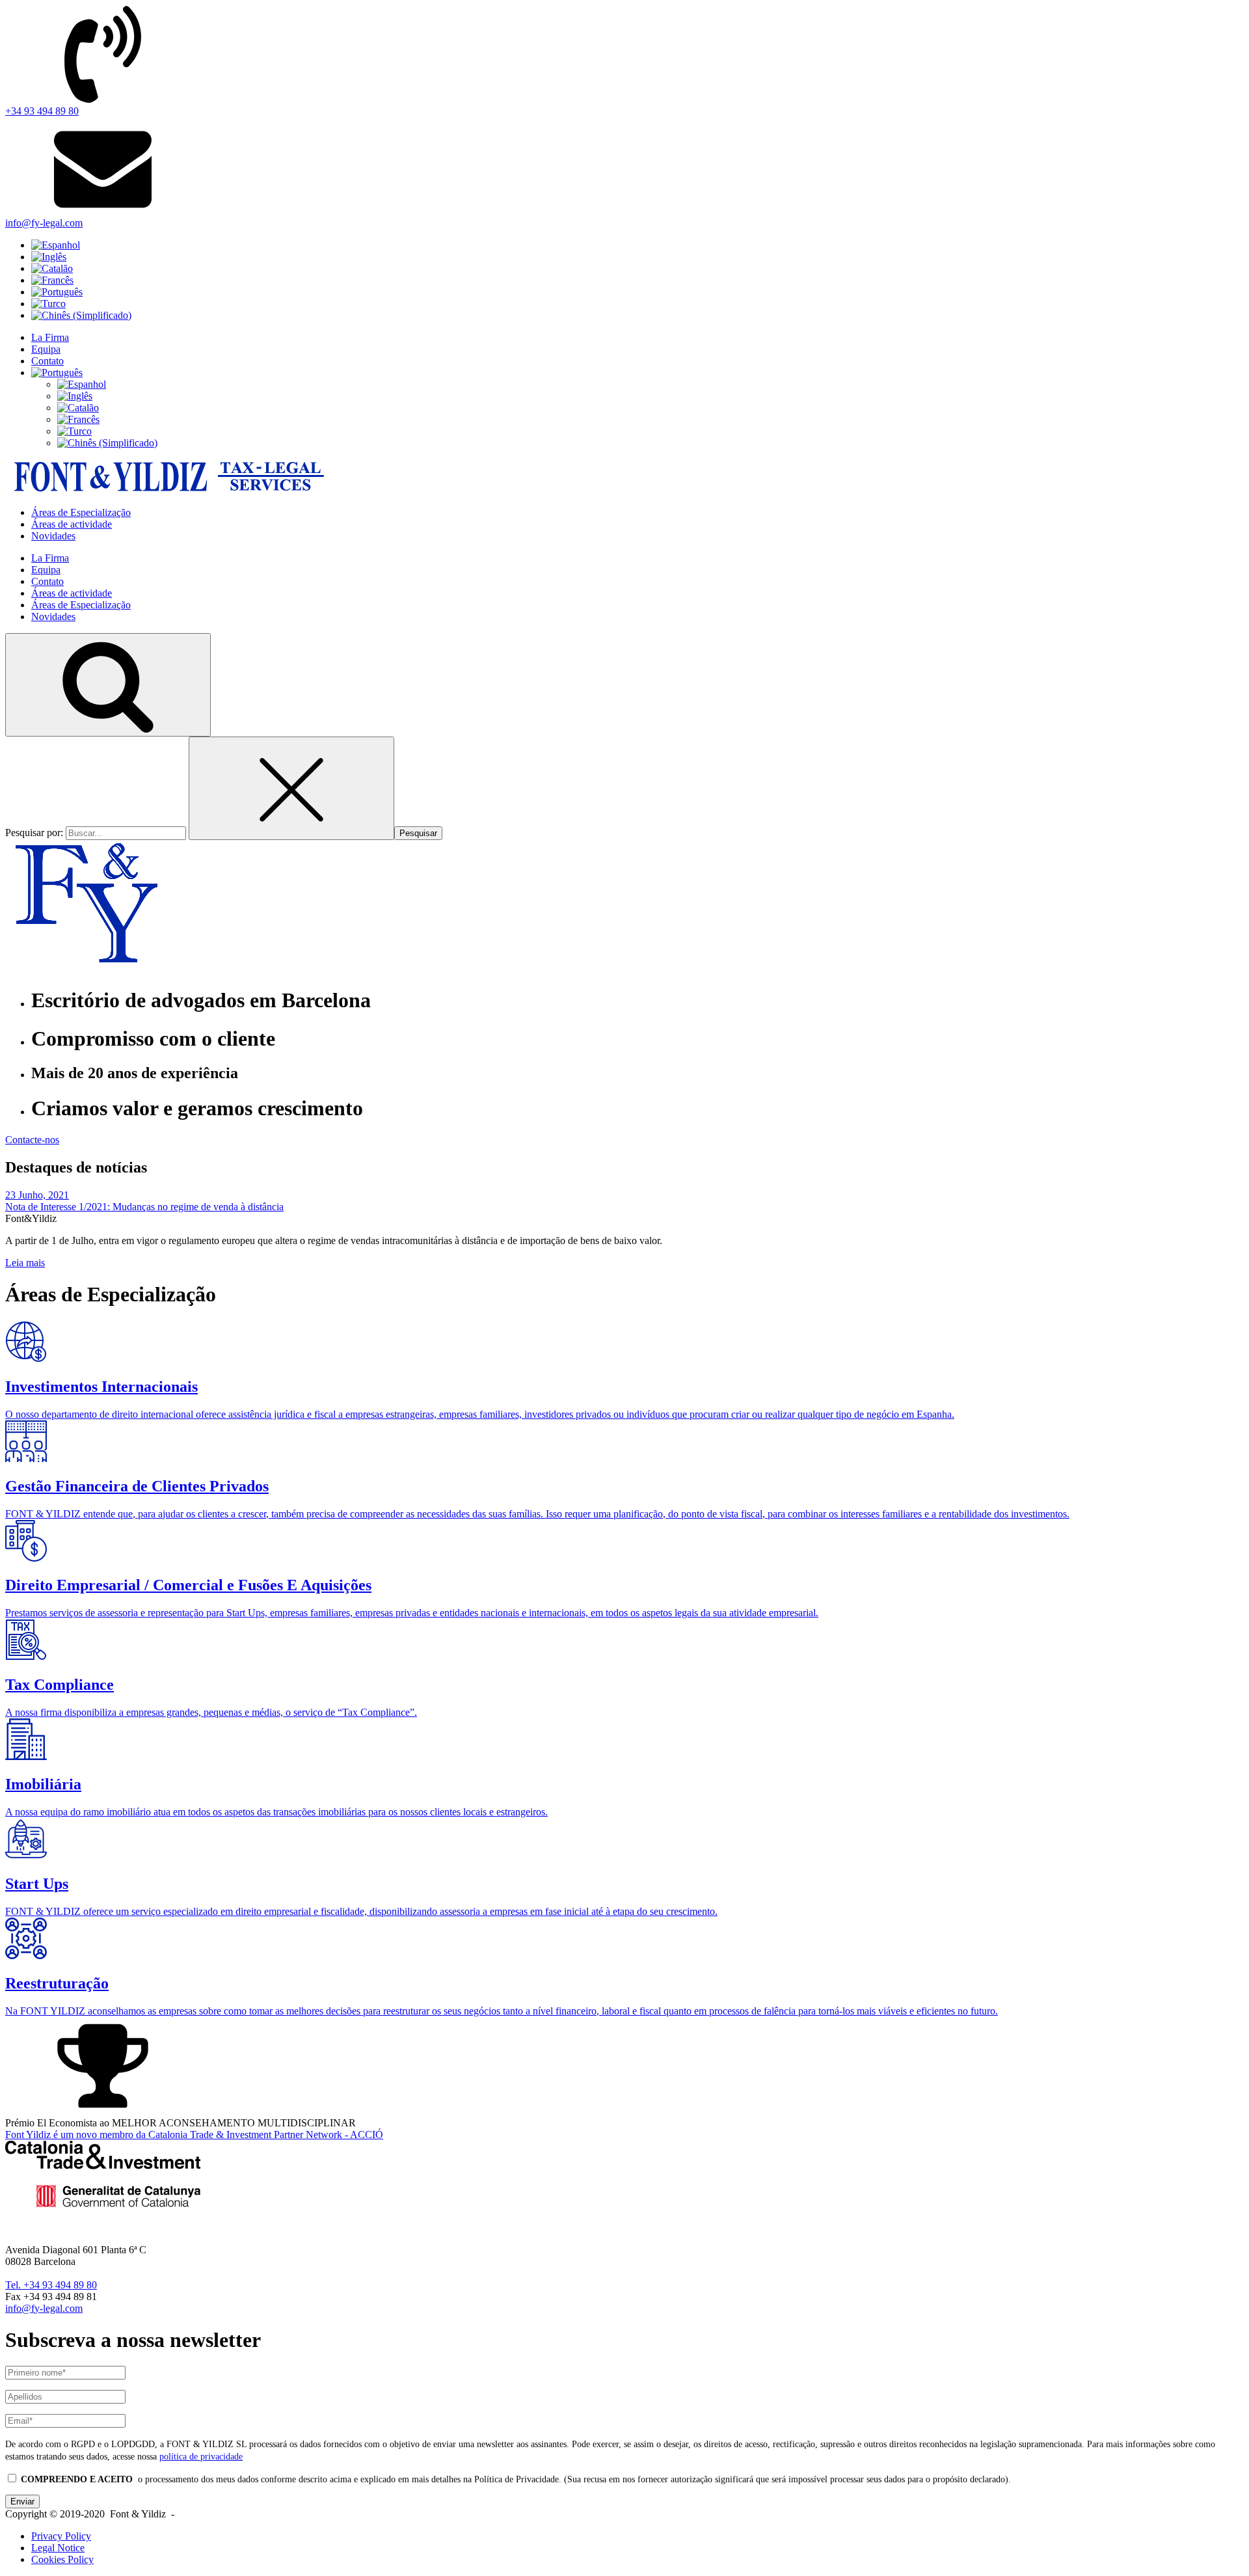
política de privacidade (201, 2456)
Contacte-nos (32, 1140)
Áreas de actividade (72, 524)
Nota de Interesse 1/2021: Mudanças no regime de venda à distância (144, 1207)
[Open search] (108, 685)
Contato (47, 361)
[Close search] (291, 788)
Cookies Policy (62, 2559)
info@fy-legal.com (44, 2308)
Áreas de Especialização (81, 512)
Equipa (46, 349)
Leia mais (25, 1263)
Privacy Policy (61, 2536)
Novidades (53, 536)
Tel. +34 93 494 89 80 (51, 2285)
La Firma (50, 337)
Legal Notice (58, 2548)
